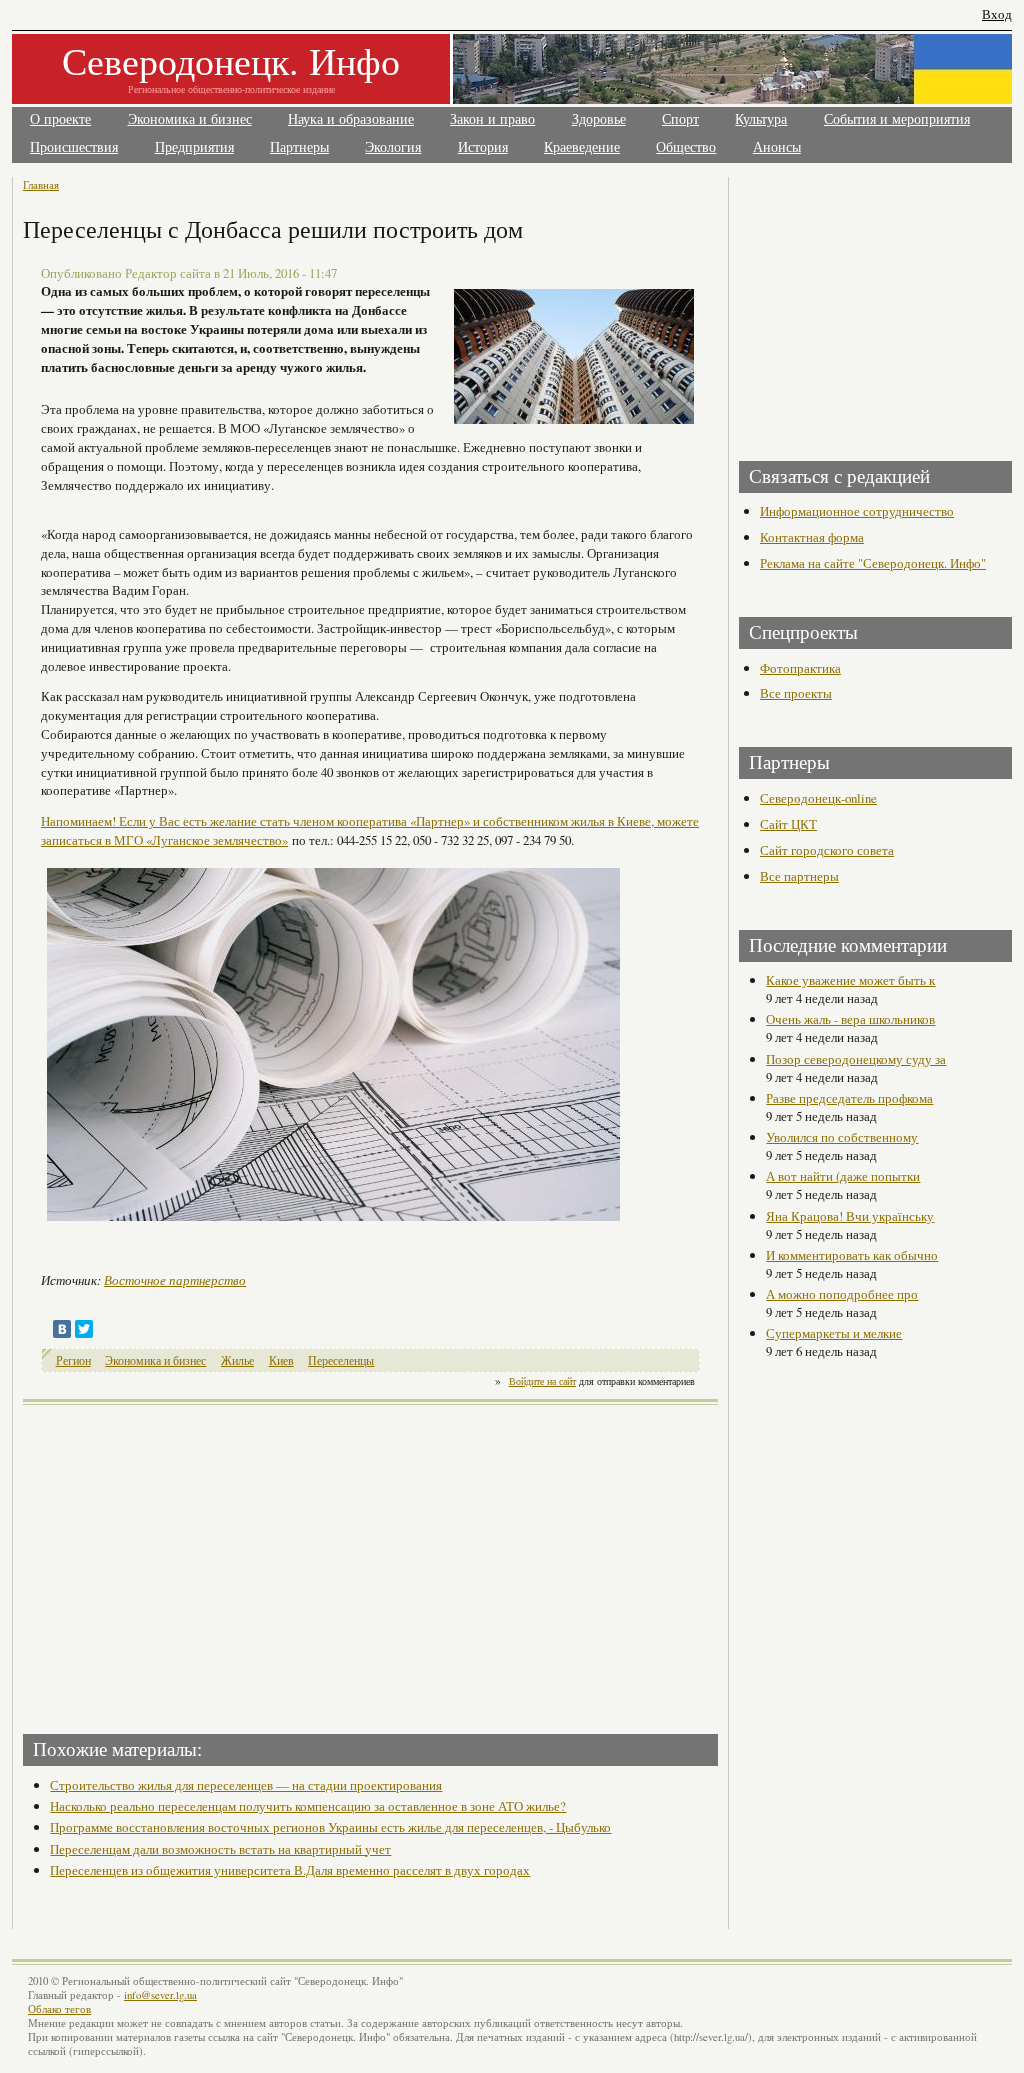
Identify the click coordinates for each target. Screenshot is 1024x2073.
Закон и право (492, 119)
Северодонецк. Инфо (231, 60)
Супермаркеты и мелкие (834, 1333)
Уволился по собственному (842, 1137)
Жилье (237, 1360)
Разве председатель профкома (849, 1098)
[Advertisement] (199, 1563)
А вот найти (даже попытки (843, 1176)
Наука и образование (351, 119)
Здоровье (599, 119)
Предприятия (194, 147)
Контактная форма (812, 537)
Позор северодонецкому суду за (856, 1059)
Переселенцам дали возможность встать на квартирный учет (220, 1849)
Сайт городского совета (827, 850)
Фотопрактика (800, 668)
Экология (393, 147)
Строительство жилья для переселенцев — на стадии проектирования (246, 1785)
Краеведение (582, 147)
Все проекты (796, 693)
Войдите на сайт (542, 1381)
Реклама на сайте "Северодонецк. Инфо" (873, 563)
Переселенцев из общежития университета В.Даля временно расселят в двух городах (290, 1870)
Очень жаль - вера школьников (850, 1019)
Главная (41, 184)
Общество (686, 147)
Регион (73, 1360)
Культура (761, 119)
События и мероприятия (897, 119)
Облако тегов (59, 2009)
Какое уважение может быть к (850, 980)
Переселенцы (341, 1360)
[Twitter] (84, 1329)
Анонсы (777, 147)
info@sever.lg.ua (160, 1995)
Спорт (680, 119)
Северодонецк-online (818, 798)
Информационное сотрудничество (857, 511)
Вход (997, 14)
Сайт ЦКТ (788, 824)
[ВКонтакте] (62, 1329)
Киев (281, 1360)
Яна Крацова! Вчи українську (850, 1216)
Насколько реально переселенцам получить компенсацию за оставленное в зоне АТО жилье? (308, 1806)
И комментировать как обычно (852, 1255)
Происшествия (74, 147)
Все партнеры (799, 876)
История (483, 147)
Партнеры (299, 147)
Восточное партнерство (175, 1279)
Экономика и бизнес (190, 119)
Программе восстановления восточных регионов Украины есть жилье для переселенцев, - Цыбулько (330, 1827)
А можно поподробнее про (842, 1294)
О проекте (60, 119)
